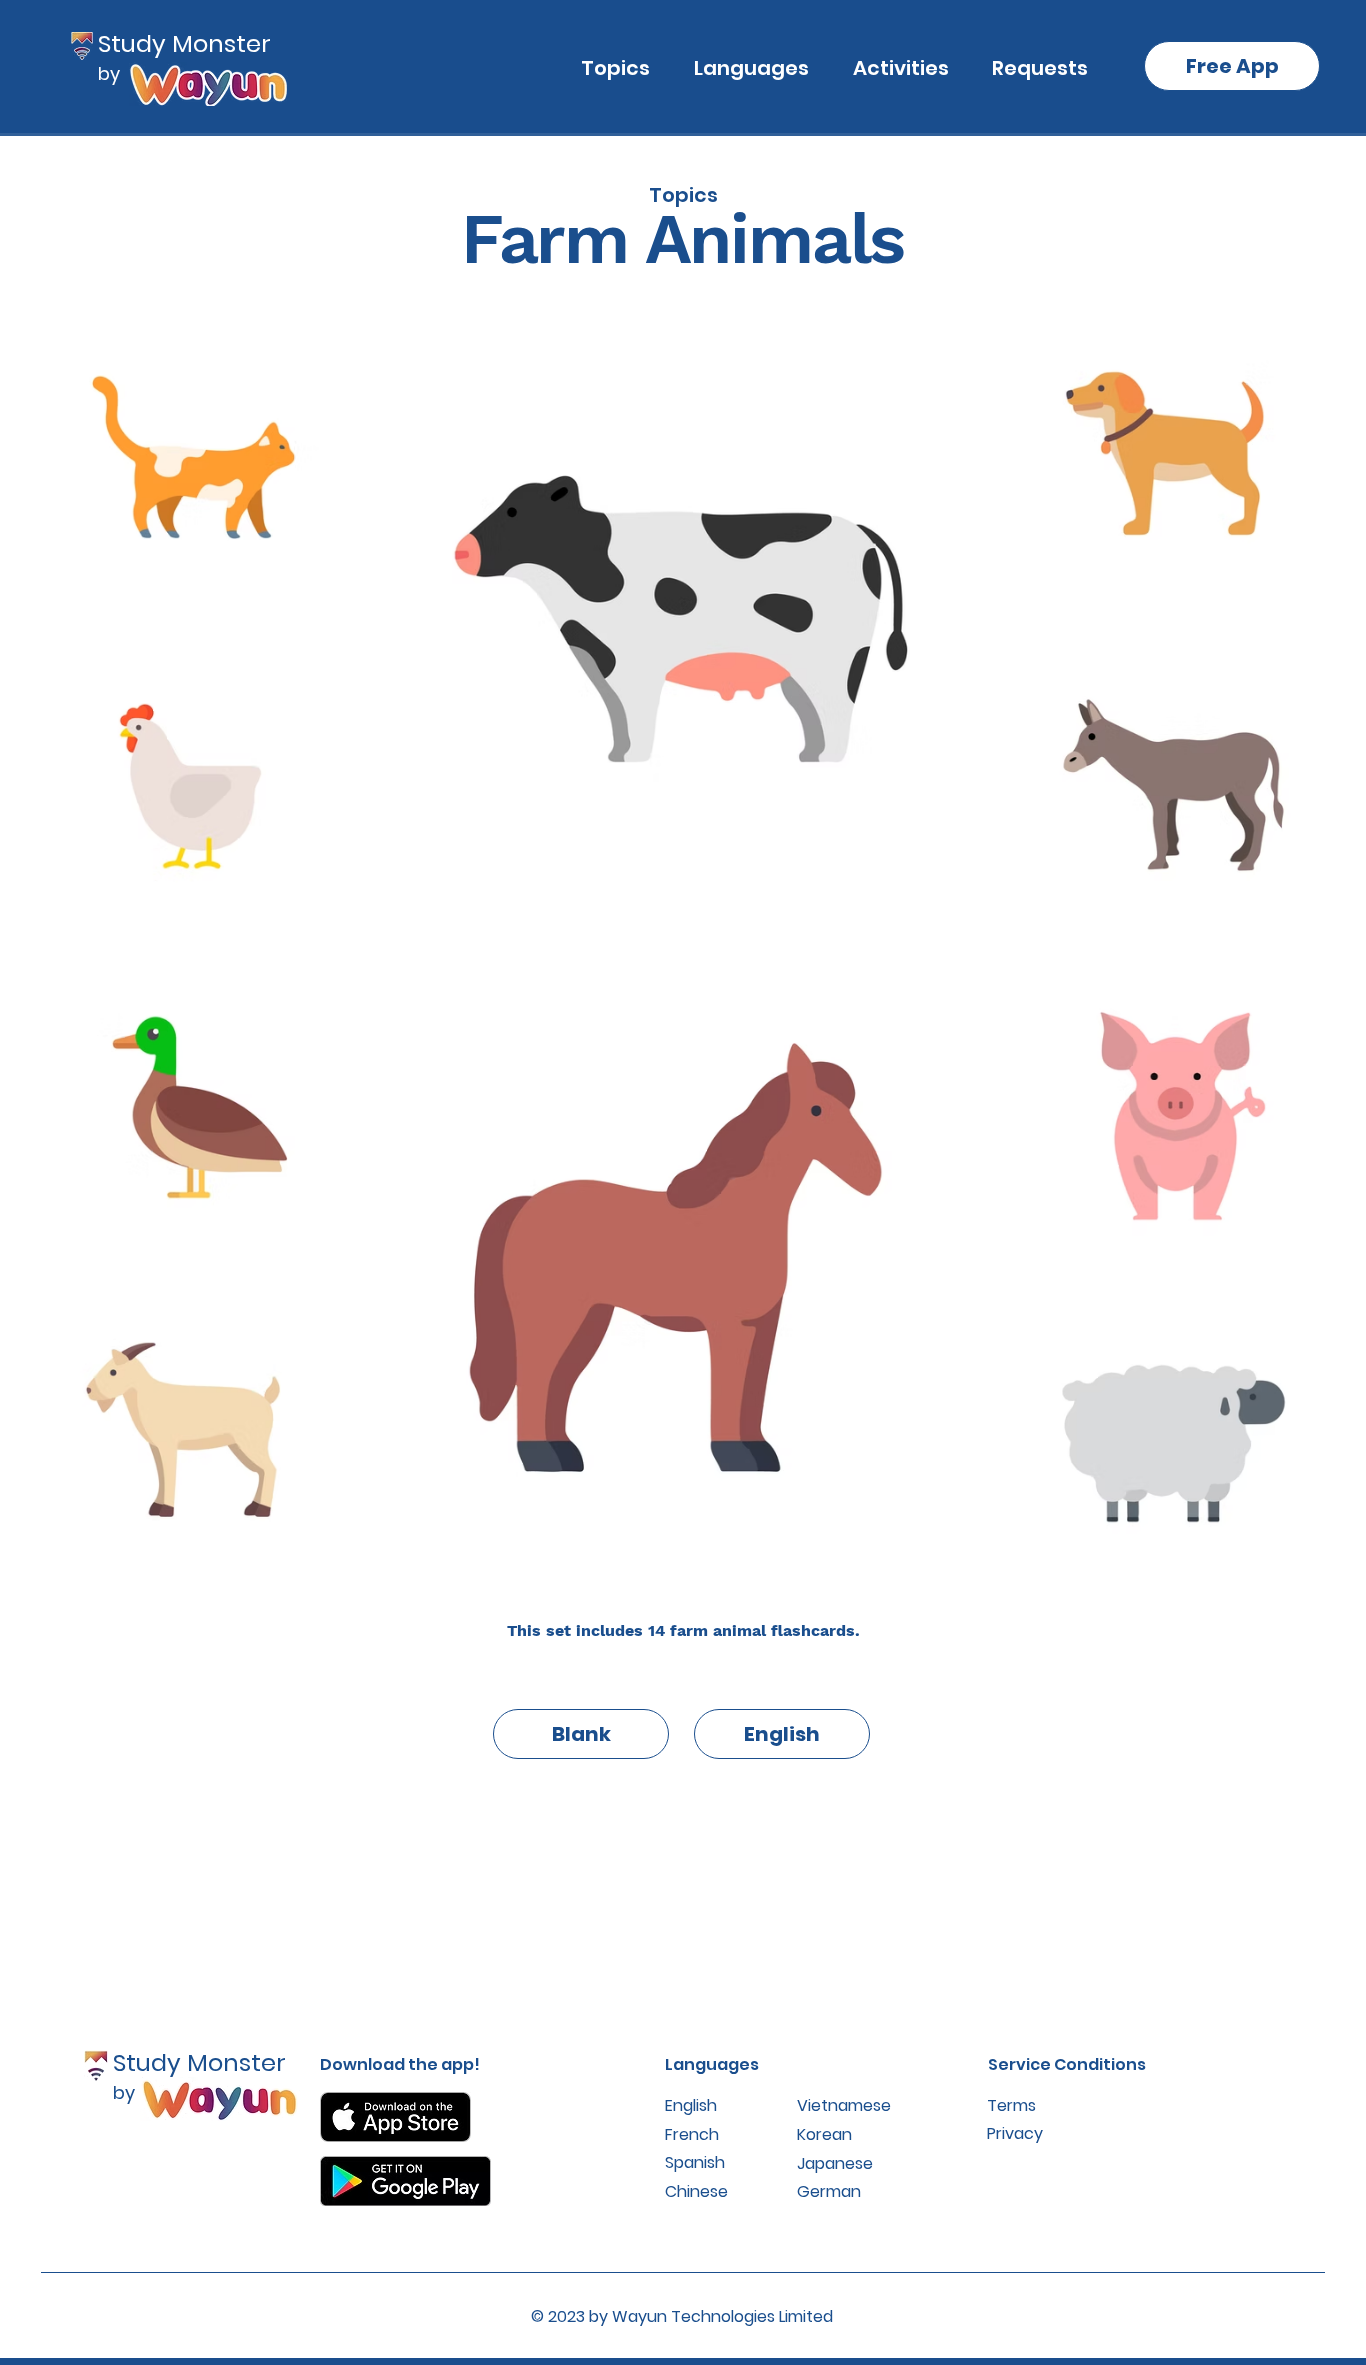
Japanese (835, 2163)
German (829, 2191)
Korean (824, 2134)
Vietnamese (844, 2105)
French (692, 2134)
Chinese (696, 2191)
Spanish (695, 2162)
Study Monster (184, 43)
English (691, 2105)
